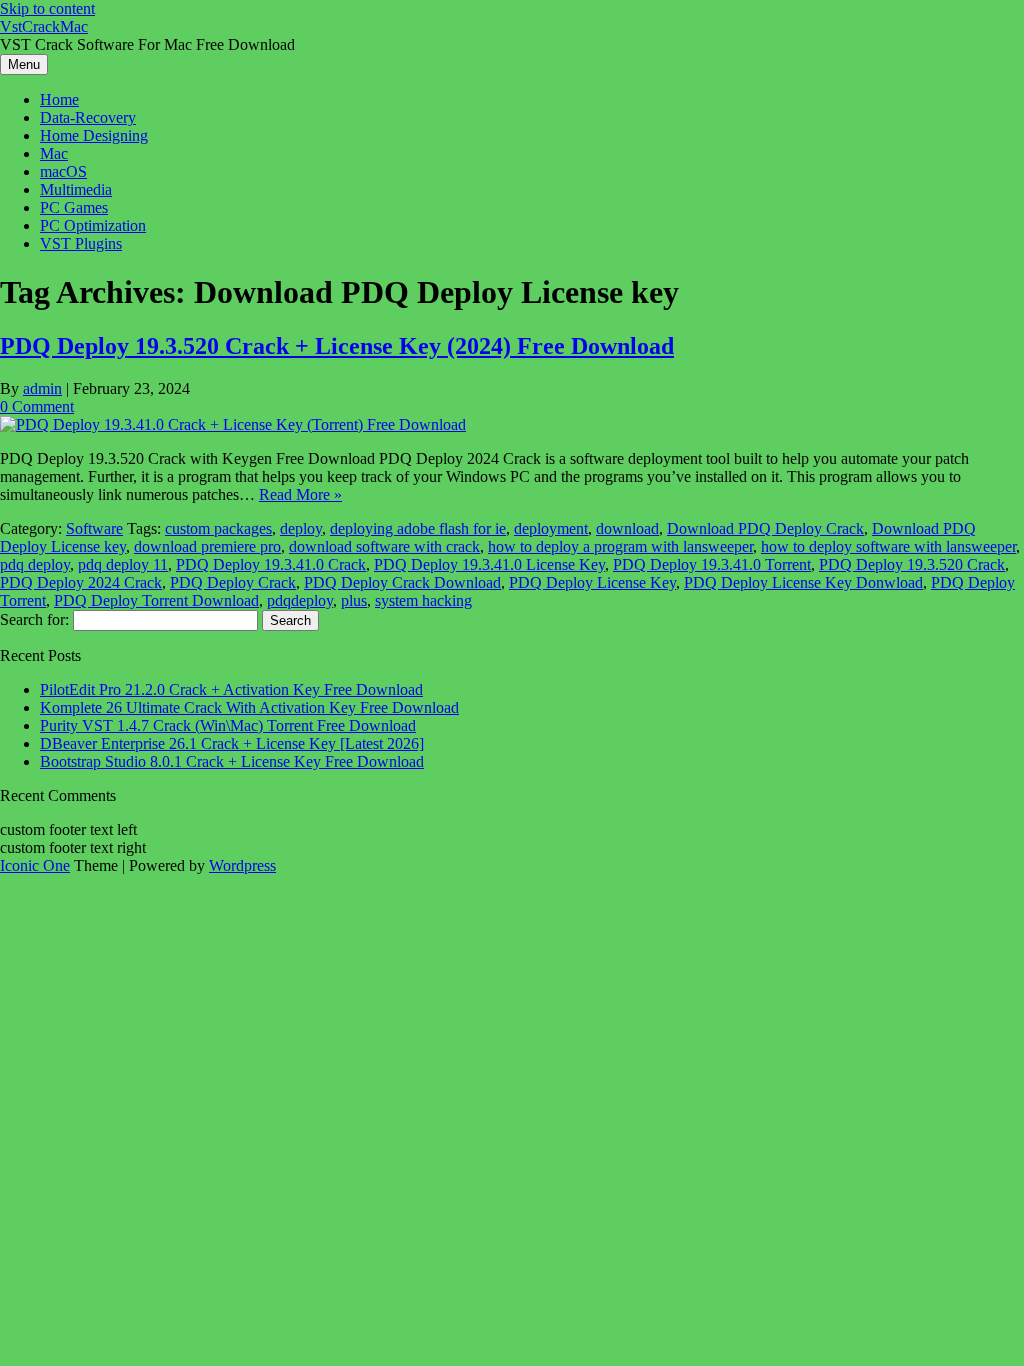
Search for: (34, 619)
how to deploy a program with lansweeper (620, 546)
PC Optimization (93, 225)
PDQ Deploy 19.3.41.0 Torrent (712, 564)
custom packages (218, 528)
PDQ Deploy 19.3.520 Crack (912, 564)
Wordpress (242, 865)
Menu (24, 64)
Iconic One (35, 865)
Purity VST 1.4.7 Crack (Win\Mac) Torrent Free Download (228, 725)
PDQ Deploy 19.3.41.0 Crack (271, 564)
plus (354, 600)
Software (94, 528)
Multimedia (76, 189)
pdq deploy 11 (123, 564)
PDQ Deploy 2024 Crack (81, 582)
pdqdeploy (300, 600)
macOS (63, 171)
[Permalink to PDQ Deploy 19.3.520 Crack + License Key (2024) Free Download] (233, 424)
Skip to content (47, 8)
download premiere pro (207, 546)
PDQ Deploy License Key (592, 582)
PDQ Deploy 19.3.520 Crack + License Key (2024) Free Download (337, 346)
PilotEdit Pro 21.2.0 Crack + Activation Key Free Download (231, 689)
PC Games (74, 207)
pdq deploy (35, 564)
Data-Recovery (88, 117)
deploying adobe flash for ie (418, 528)
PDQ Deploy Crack (233, 582)
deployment (551, 528)
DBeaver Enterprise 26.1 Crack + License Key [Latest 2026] (232, 743)
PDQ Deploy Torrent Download (156, 600)
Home (59, 99)
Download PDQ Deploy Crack (765, 528)
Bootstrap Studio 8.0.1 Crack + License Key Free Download (232, 761)
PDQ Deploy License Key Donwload (803, 582)
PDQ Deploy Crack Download (402, 582)
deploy (301, 528)
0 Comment (37, 406)
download (627, 528)
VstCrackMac (44, 26)
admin (42, 388)
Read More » (300, 494)
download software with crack (384, 546)
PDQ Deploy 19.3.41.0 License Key (489, 564)
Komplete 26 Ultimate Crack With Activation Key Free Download (249, 707)
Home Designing (94, 135)
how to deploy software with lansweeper (888, 546)
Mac (54, 153)
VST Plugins (81, 243)
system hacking (423, 600)
